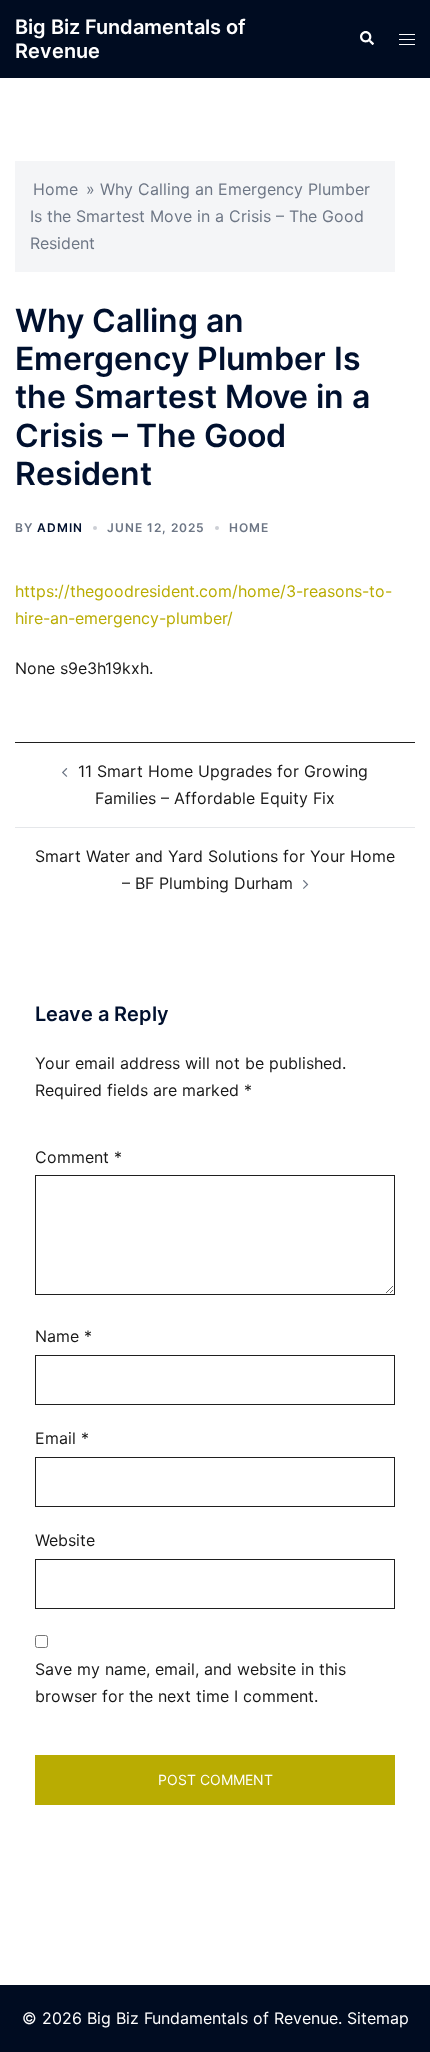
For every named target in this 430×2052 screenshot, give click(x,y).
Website (65, 1540)
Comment (78, 1157)
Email (62, 1438)
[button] (366, 39)
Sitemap (378, 2018)
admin (60, 527)
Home (55, 189)
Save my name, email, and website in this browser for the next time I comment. (190, 1682)
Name (63, 1336)
